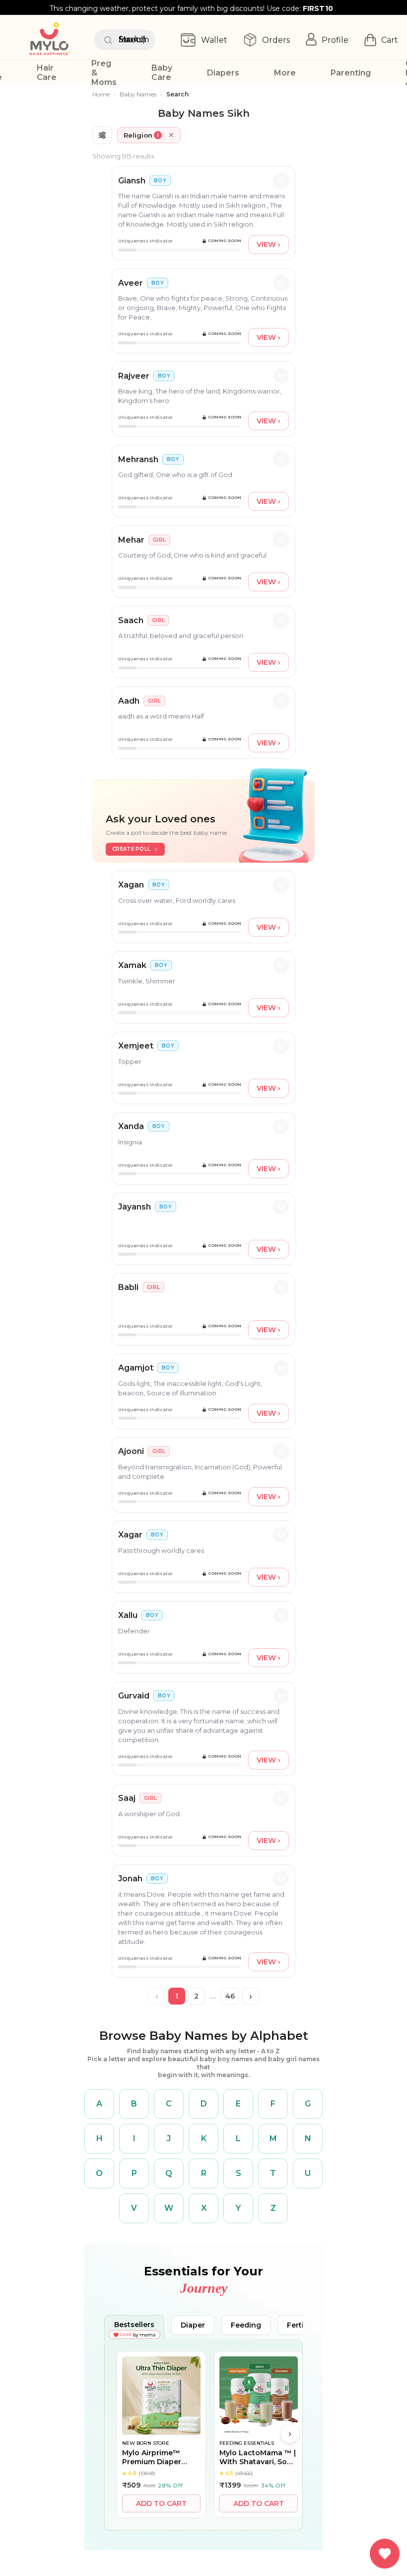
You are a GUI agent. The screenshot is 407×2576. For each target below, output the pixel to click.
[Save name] (281, 180)
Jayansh (135, 1207)
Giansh (132, 181)
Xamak (132, 965)
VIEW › (269, 244)
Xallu (128, 1615)
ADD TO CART (161, 2503)
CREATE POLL (131, 849)
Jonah (130, 1879)
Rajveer (134, 376)
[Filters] (102, 135)
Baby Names (138, 94)
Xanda (131, 1126)
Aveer (131, 283)
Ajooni (131, 1451)
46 (230, 1996)
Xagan (131, 885)
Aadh (129, 701)
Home (101, 94)
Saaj (127, 1798)
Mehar (131, 540)
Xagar (130, 1535)
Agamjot (136, 1368)
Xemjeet (136, 1046)
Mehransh (138, 459)
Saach (131, 620)
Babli (128, 1287)
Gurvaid (134, 1696)
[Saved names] (385, 2554)
